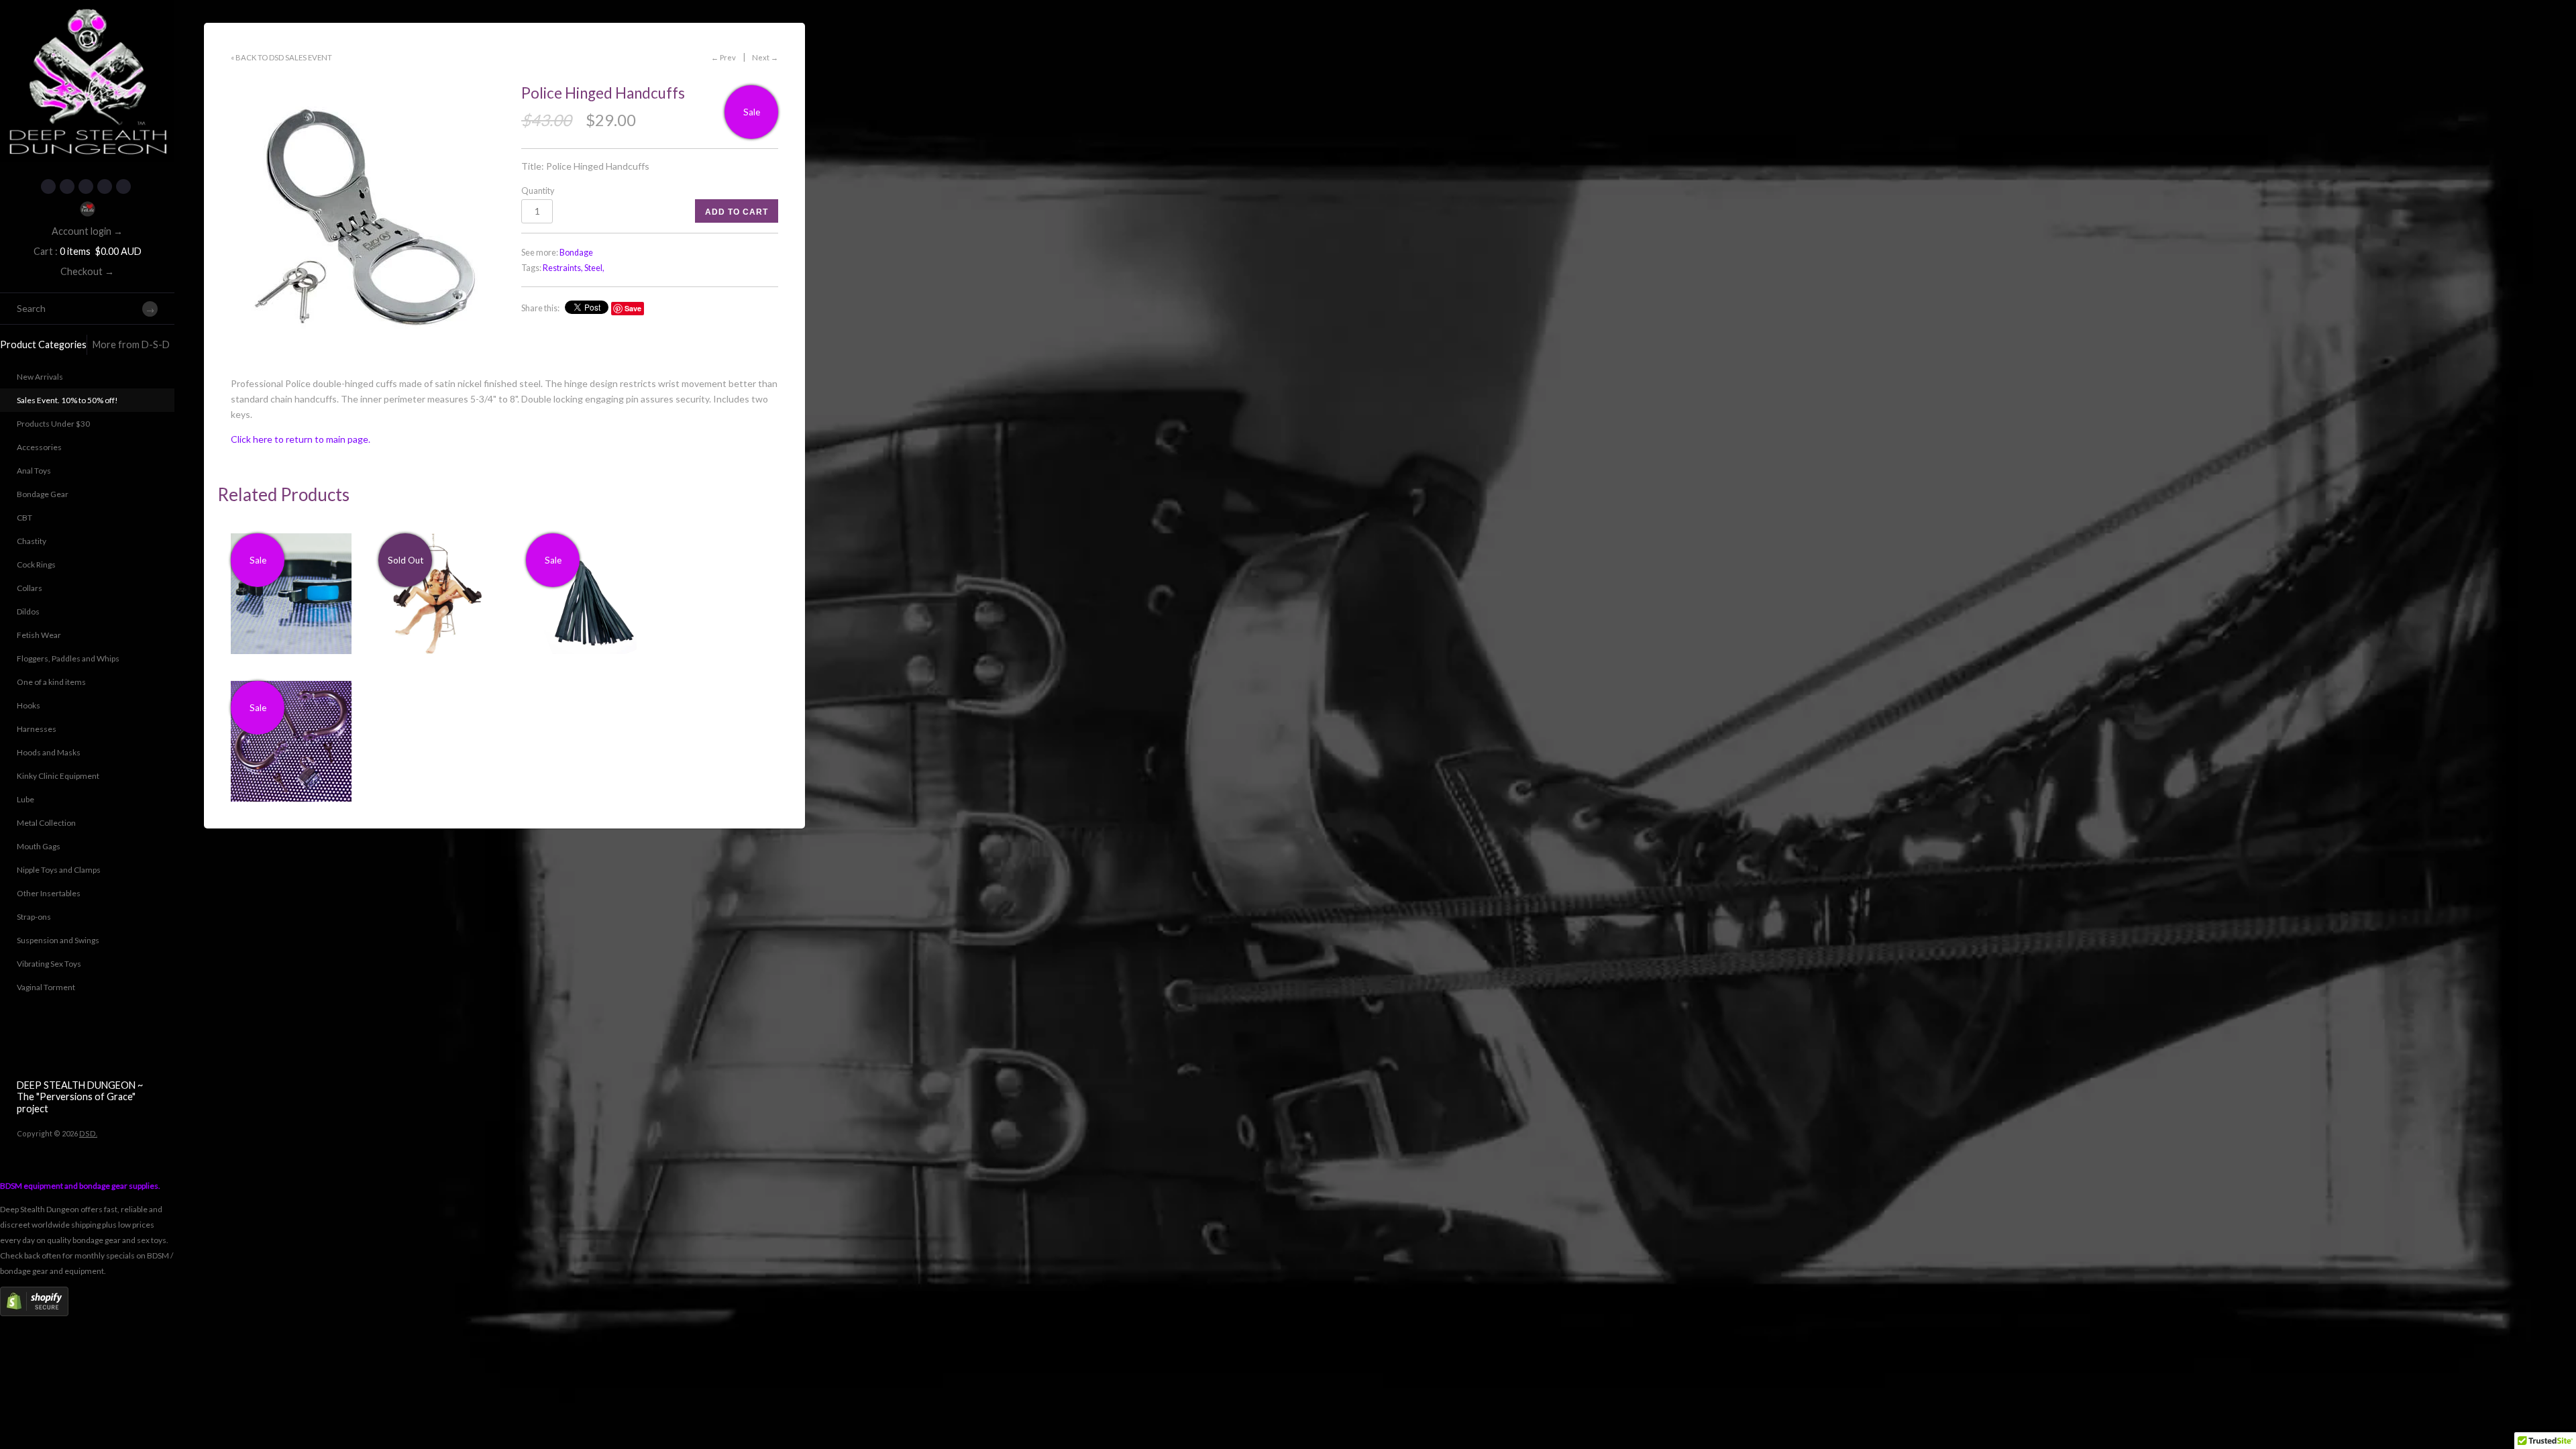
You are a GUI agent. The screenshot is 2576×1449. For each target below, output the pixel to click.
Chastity (32, 541)
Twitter (67, 186)
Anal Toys (34, 471)
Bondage (576, 253)
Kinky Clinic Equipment (58, 776)
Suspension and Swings (58, 940)
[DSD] (87, 17)
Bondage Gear (43, 494)
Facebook (48, 186)
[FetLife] (87, 209)
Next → (765, 57)
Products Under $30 (53, 424)
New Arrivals (40, 377)
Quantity (538, 191)
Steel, (594, 268)
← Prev (723, 57)
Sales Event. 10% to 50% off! (67, 400)
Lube (25, 799)
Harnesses (37, 729)
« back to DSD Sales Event (281, 57)
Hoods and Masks (49, 752)
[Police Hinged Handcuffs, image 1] (368, 217)
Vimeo (123, 186)
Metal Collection (46, 823)
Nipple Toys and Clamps (59, 870)
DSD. (88, 1133)
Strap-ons (34, 917)
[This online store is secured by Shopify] (34, 1313)
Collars (30, 588)
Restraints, (563, 268)
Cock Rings (36, 565)
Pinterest (86, 186)
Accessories (39, 447)
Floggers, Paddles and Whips (68, 658)
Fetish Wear (39, 635)
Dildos (28, 611)
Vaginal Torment (46, 987)
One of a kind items (51, 682)
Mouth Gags (39, 846)
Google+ (105, 186)
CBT (24, 518)
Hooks (29, 705)
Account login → (87, 231)
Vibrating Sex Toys (49, 964)
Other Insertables (49, 893)
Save (633, 308)
